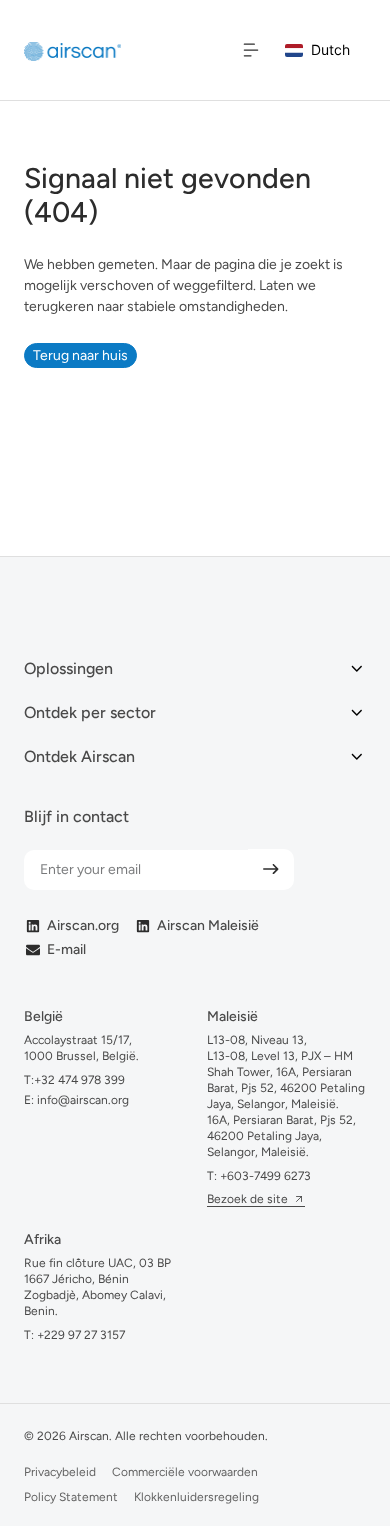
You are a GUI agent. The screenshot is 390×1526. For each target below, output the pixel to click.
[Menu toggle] (251, 50)
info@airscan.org (81, 1100)
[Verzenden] (271, 869)
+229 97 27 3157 (81, 1335)
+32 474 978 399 (79, 1080)
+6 (265, 1176)
